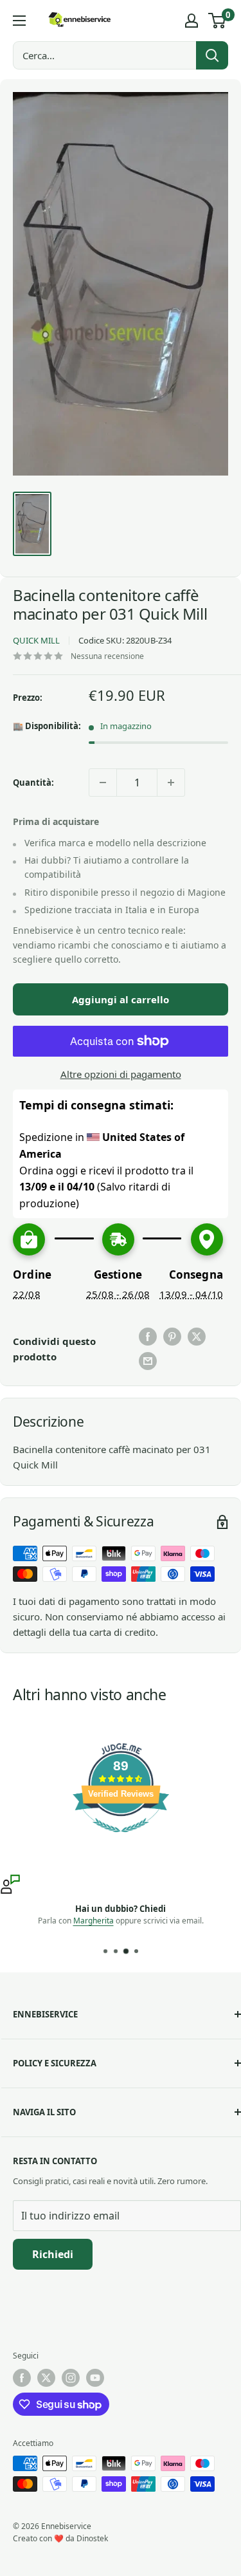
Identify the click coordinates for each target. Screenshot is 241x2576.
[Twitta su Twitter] (197, 1337)
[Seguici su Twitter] (46, 2378)
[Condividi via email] (148, 1361)
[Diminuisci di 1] (103, 783)
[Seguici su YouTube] (95, 2378)
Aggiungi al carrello (121, 999)
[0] (218, 21)
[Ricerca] (212, 55)
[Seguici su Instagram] (71, 2378)
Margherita (94, 1921)
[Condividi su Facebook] (148, 1337)
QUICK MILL (36, 640)
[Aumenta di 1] (171, 783)
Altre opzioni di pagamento (121, 1074)
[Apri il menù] (19, 21)
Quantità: (33, 783)
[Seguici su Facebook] (22, 2378)
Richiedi (53, 2254)
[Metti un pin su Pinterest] (172, 1337)
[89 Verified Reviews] (121, 1839)
